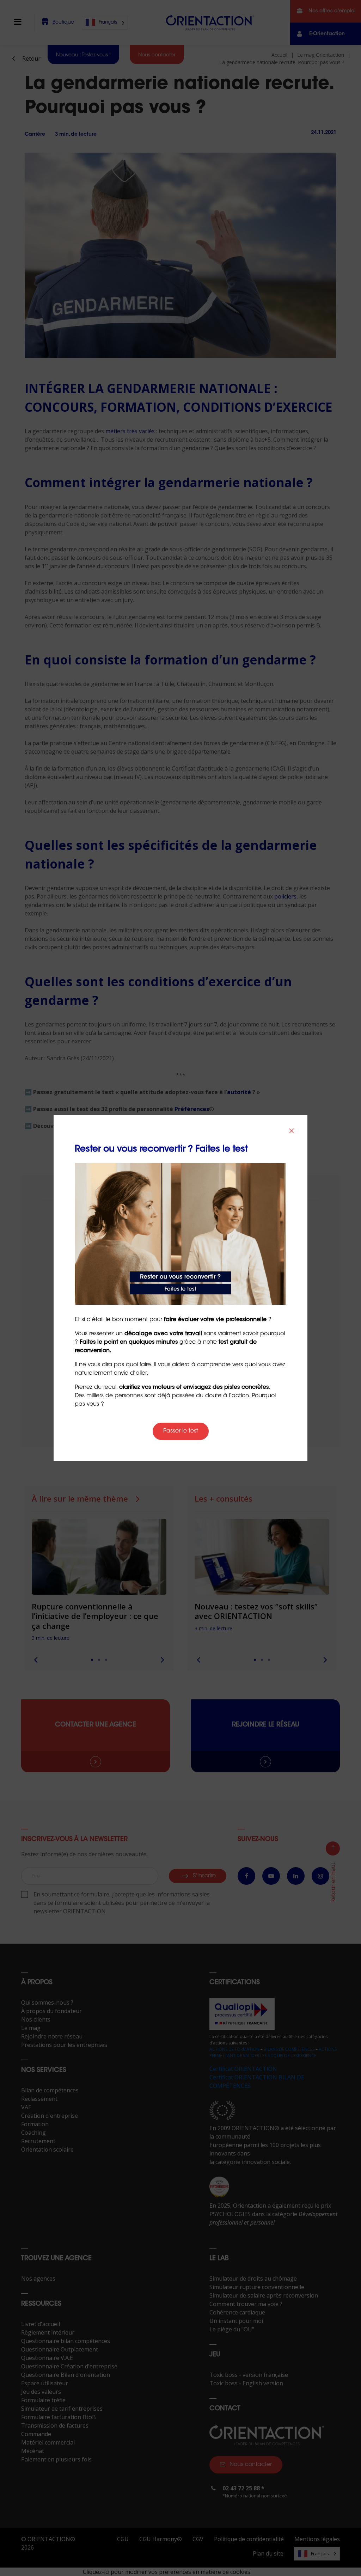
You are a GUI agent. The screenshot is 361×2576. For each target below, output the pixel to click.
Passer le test (181, 1431)
